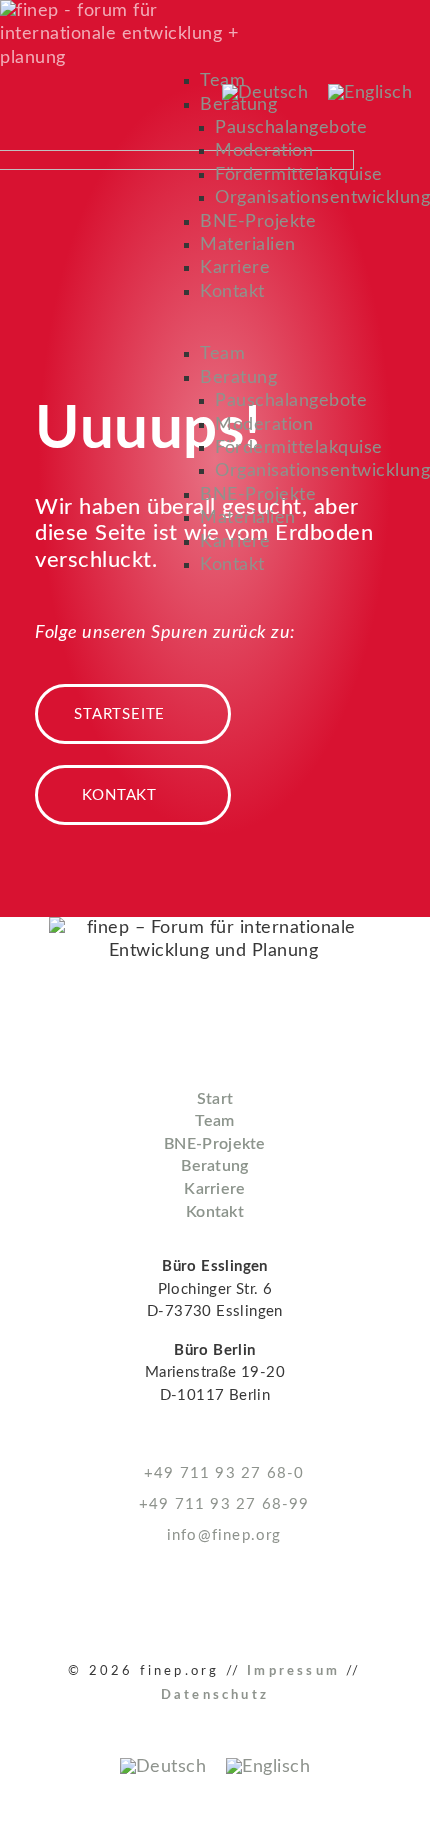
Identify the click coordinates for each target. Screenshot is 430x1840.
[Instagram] (74, 1602)
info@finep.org (221, 1535)
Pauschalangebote (291, 128)
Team (222, 354)
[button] (307, 331)
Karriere (235, 268)
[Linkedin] (23, 1602)
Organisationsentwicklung (322, 198)
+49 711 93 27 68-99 (221, 1504)
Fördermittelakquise (299, 175)
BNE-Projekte (258, 222)
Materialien (248, 245)
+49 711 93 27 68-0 (221, 1473)
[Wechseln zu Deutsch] (265, 92)
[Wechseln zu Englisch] (370, 92)
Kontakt (232, 292)
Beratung (238, 378)
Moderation (264, 151)
